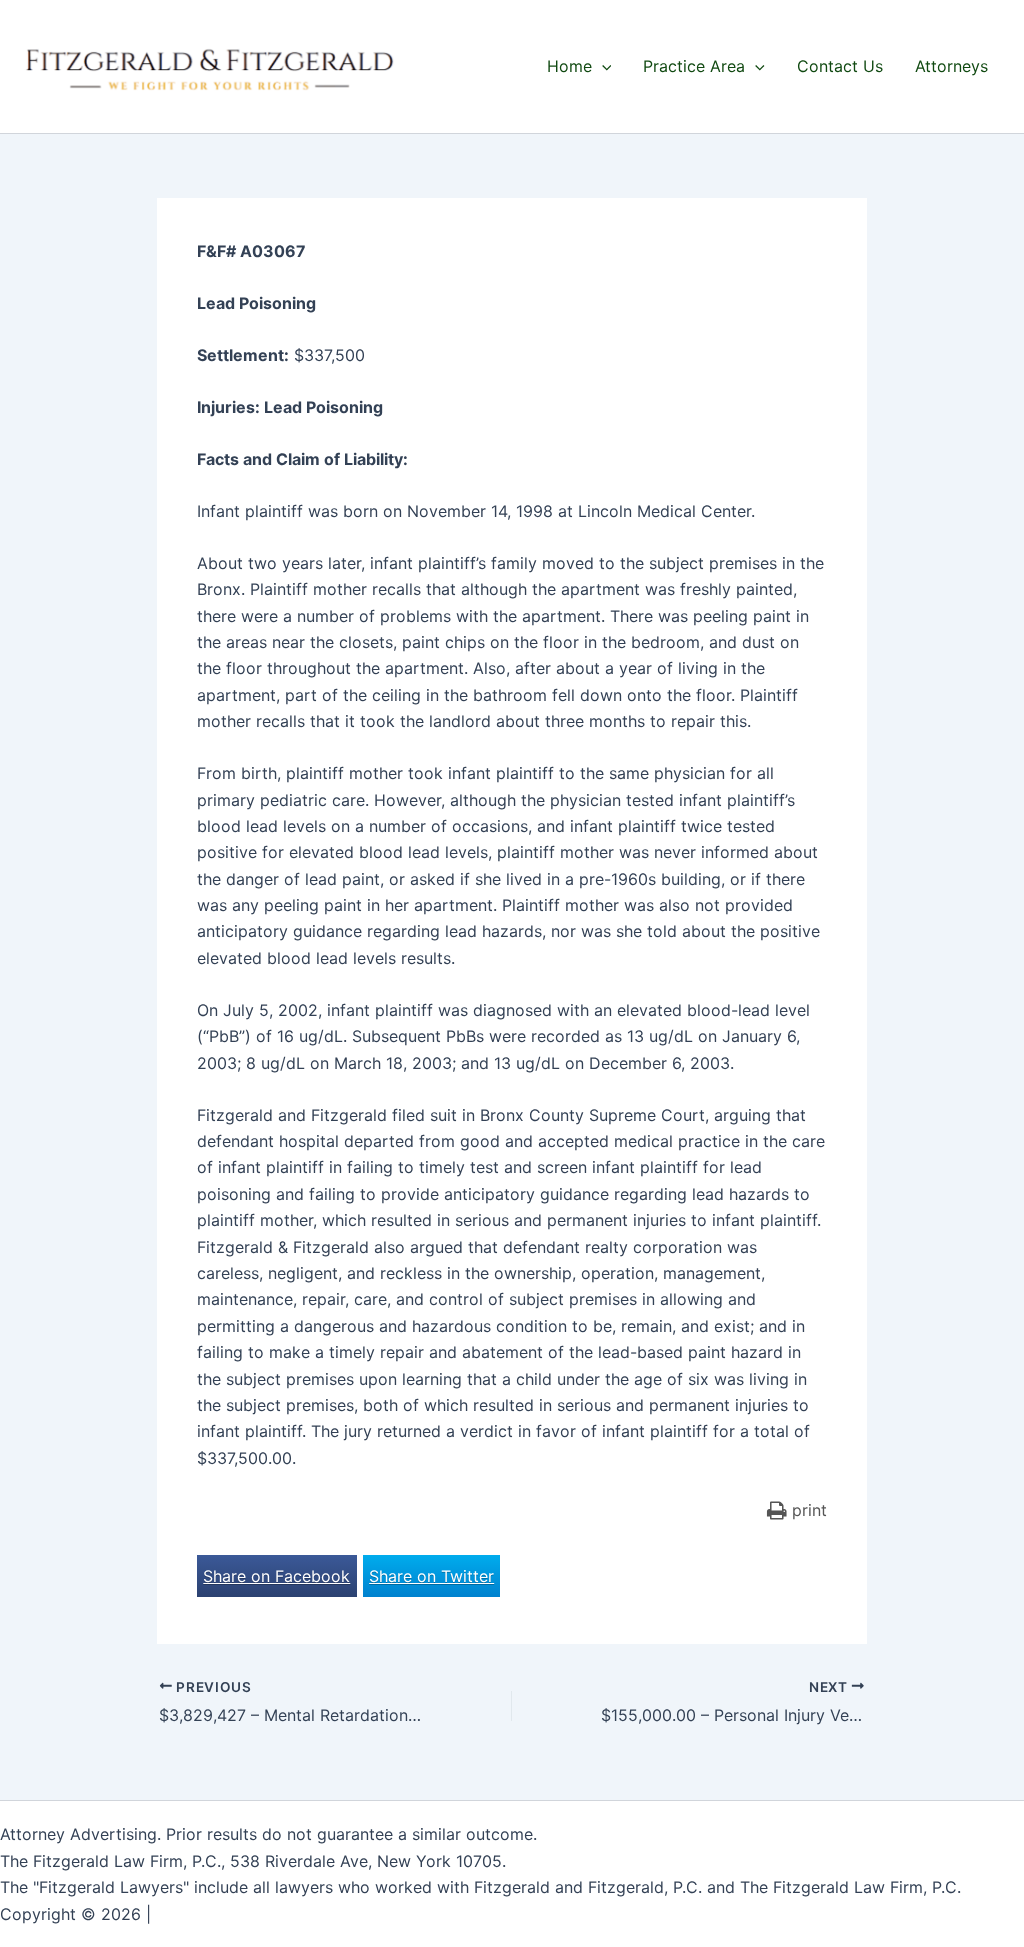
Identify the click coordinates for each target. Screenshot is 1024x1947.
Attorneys (951, 66)
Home (569, 66)
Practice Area (694, 66)
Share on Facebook (276, 1576)
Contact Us (840, 66)
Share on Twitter (431, 1576)
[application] (602, 66)
